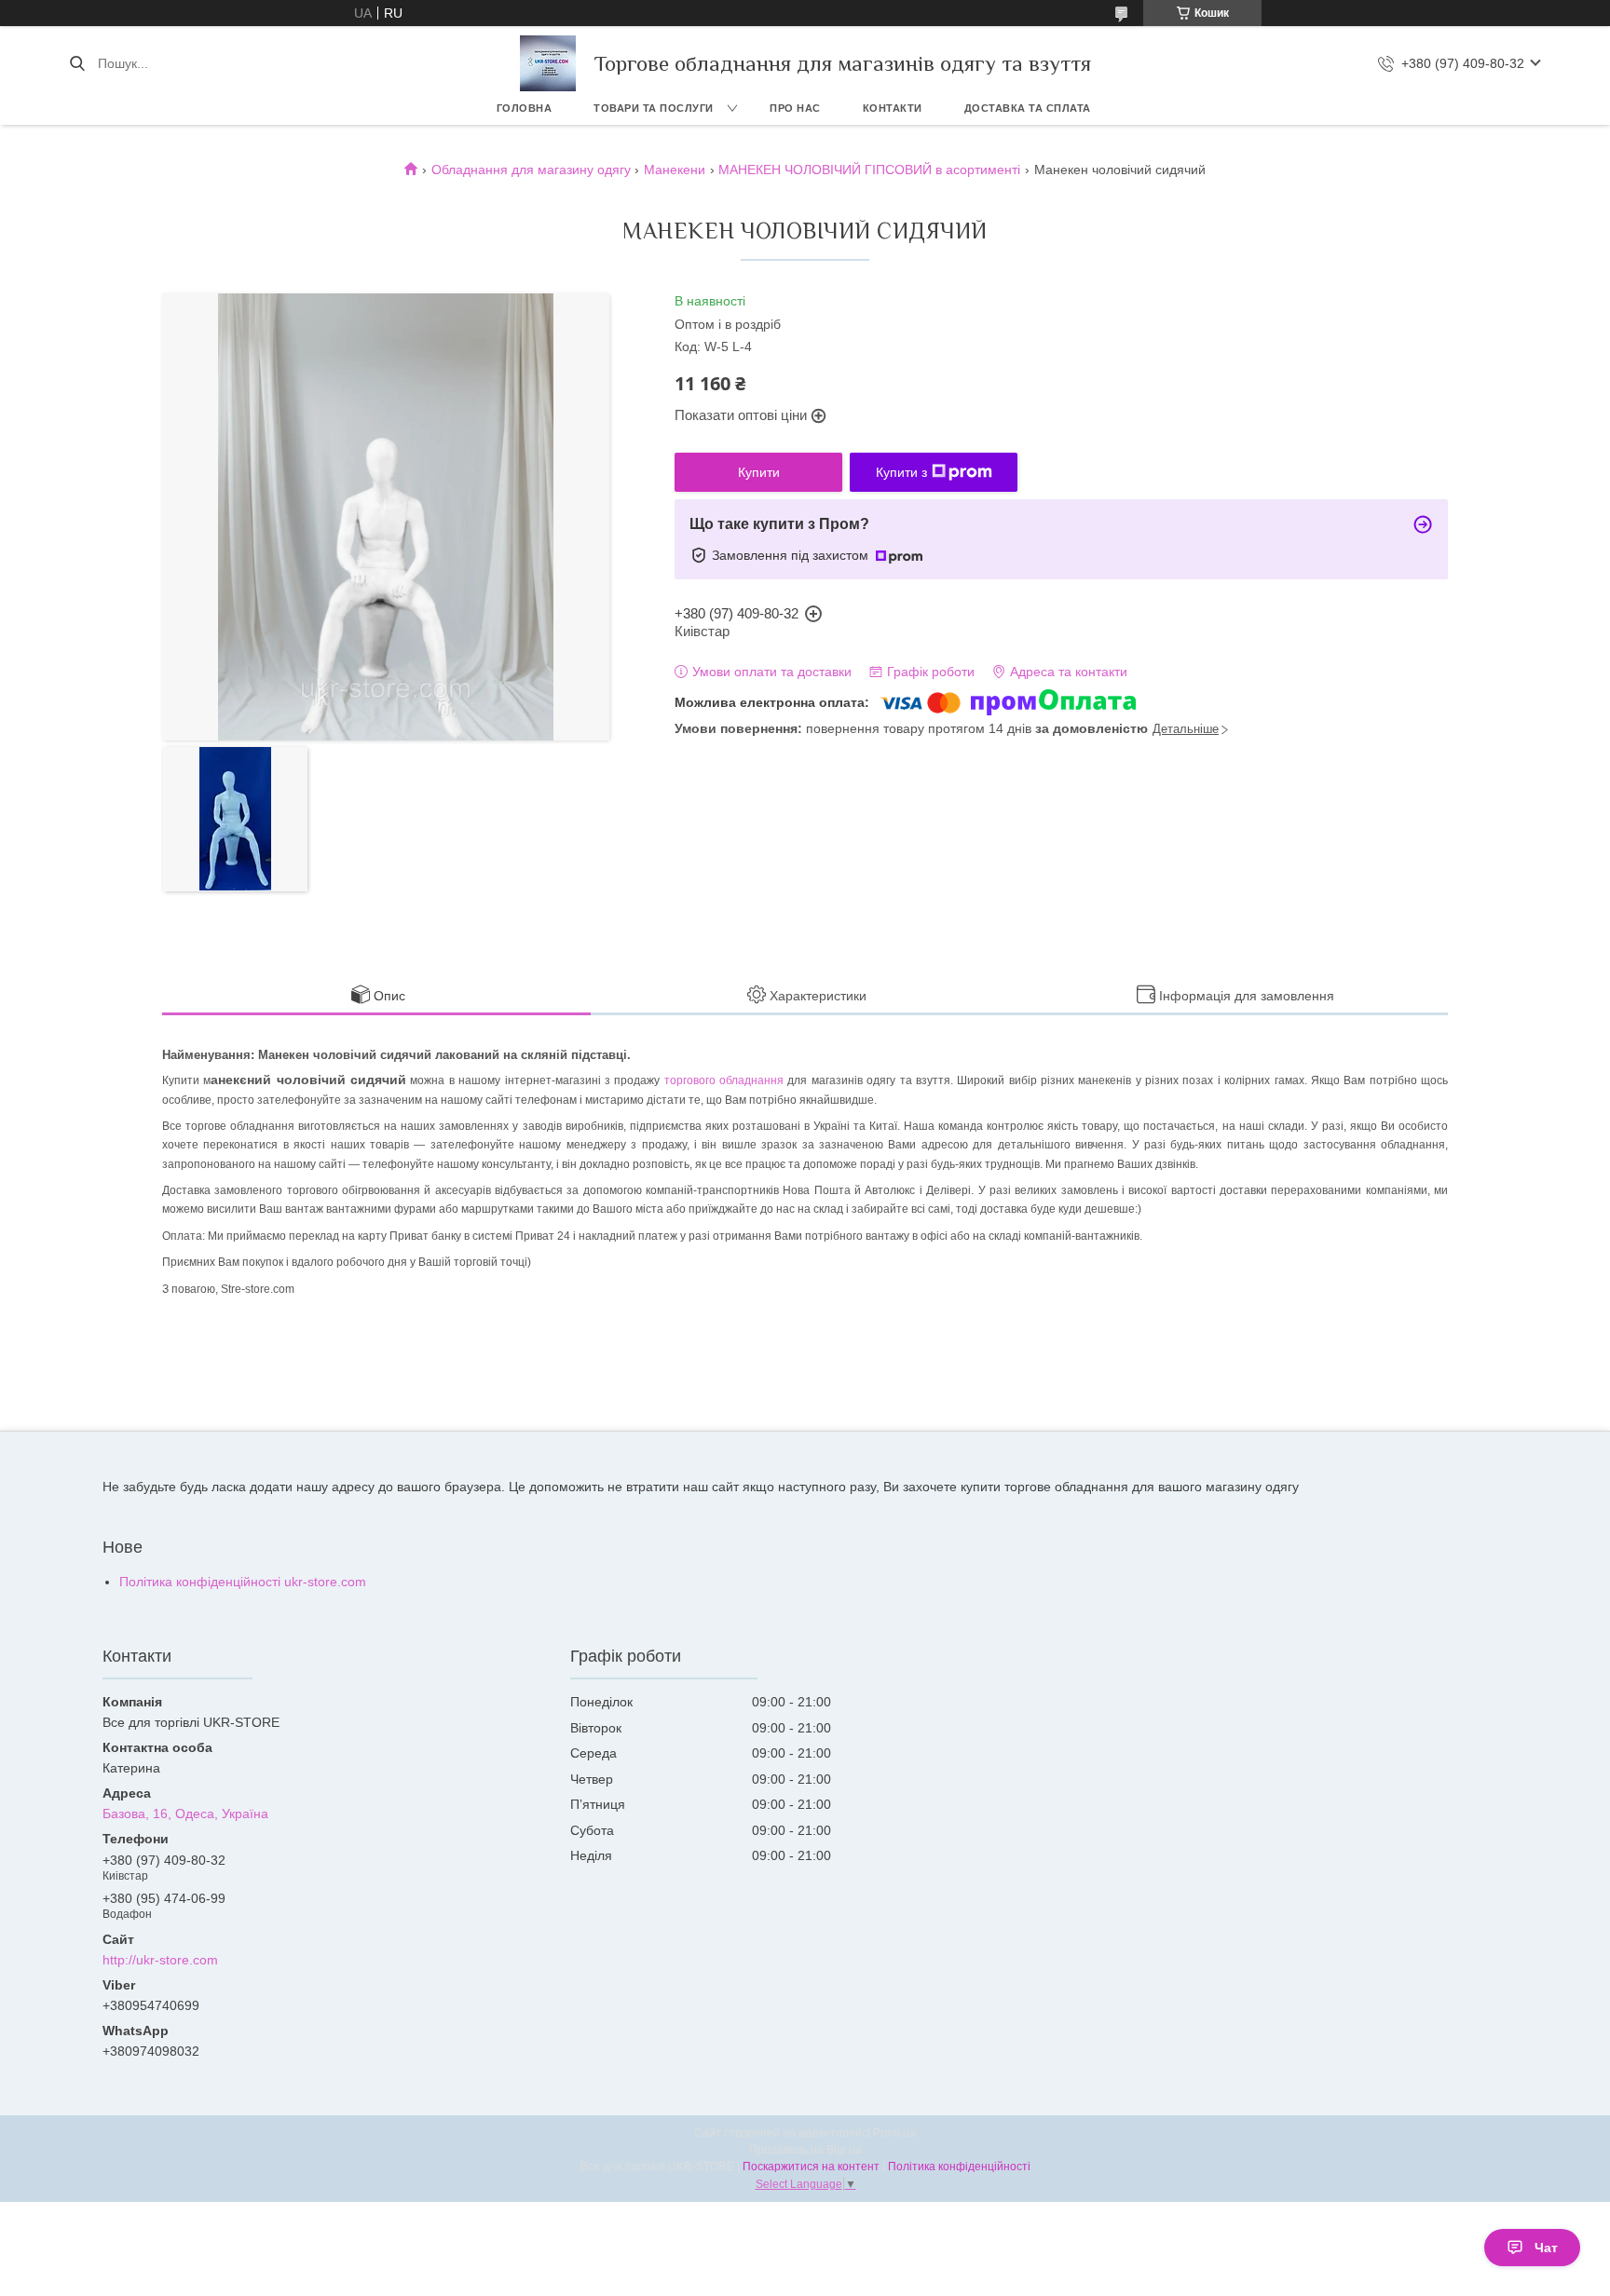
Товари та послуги (654, 108)
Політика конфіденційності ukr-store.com (243, 1582)
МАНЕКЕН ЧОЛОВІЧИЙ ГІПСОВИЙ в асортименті (869, 170)
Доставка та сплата (1028, 108)
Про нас (795, 108)
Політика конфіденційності (959, 2167)
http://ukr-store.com (160, 1960)
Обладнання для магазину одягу (531, 170)
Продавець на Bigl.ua (805, 2150)
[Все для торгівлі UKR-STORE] (548, 63)
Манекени (675, 170)
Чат (1546, 2248)
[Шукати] (77, 63)
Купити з (901, 472)
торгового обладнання (724, 1080)
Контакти (893, 108)
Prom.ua (894, 2133)
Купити (759, 472)
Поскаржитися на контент (811, 2167)
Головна (525, 108)
